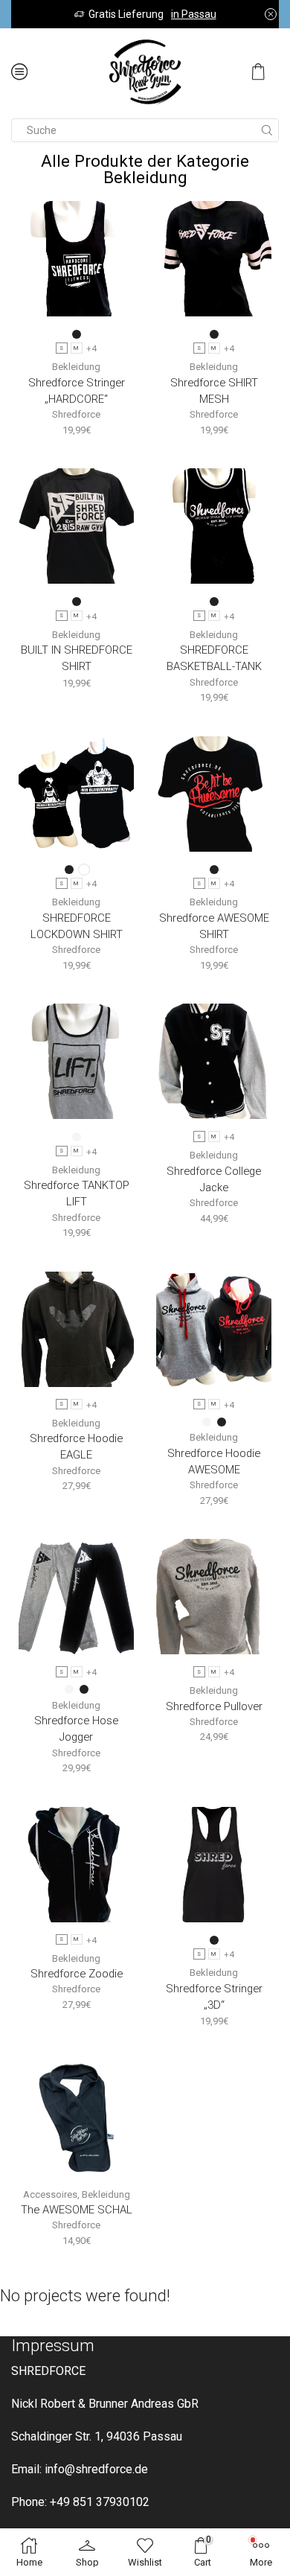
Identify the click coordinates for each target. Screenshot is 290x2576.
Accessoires (50, 2194)
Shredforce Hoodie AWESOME (214, 1461)
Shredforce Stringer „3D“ (214, 1997)
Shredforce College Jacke (214, 1179)
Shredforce (76, 414)
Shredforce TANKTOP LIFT (77, 1193)
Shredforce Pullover (214, 1706)
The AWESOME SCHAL (77, 2210)
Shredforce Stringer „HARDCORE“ (77, 391)
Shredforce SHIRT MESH (214, 391)
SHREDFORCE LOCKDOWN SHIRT (77, 926)
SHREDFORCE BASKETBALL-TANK (214, 658)
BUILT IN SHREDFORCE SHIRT (77, 658)
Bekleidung (76, 367)
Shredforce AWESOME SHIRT (214, 926)
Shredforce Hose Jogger (76, 1729)
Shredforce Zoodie (77, 1974)
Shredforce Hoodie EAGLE (76, 1447)
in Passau (194, 14)
